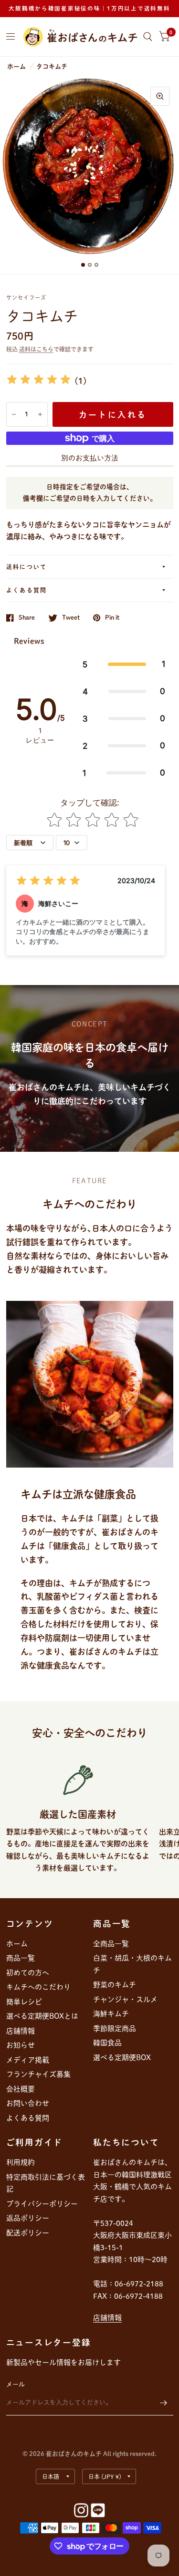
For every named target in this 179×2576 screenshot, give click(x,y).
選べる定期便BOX (122, 2058)
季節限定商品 (115, 2028)
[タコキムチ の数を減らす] (14, 414)
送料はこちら (36, 349)
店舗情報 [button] (107, 2318)
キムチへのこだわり (38, 1987)
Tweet (71, 618)
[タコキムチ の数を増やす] (40, 414)
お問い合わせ (28, 2103)
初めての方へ (28, 1973)
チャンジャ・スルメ (125, 1999)
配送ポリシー (28, 2233)
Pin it (112, 618)
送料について (27, 567)
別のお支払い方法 (90, 458)
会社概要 (21, 2089)
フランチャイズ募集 (38, 2074)
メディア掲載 (28, 2060)
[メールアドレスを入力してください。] (164, 2403)
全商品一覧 (111, 1944)
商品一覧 (21, 1958)
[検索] (148, 37)
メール (16, 2384)
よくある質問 (27, 590)
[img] (39, 381)
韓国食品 (107, 2043)
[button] (124, 664)
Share (27, 618)
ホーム (16, 66)
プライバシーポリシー (42, 2204)
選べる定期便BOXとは (42, 2016)
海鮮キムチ (111, 2014)
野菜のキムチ (115, 1985)
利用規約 (21, 2162)
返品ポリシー (28, 2218)
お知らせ (21, 2045)
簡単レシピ (24, 2002)
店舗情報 (21, 2031)
